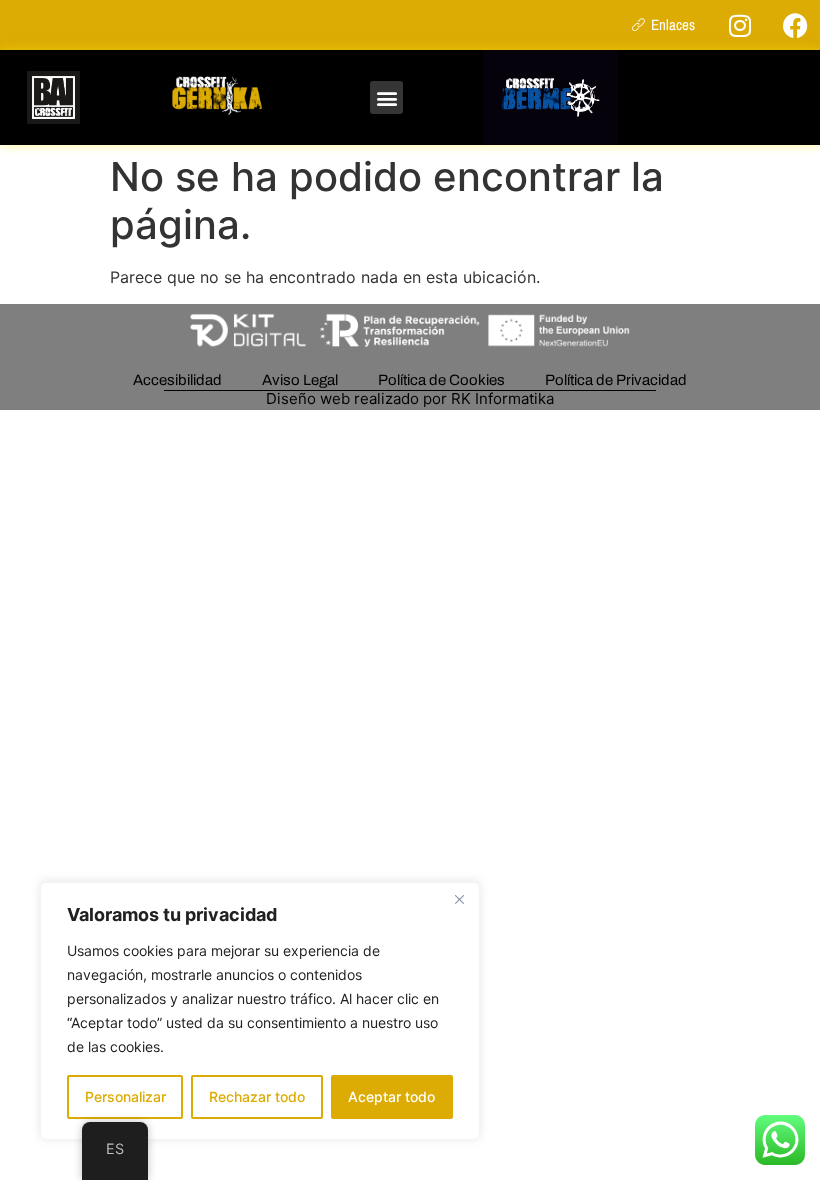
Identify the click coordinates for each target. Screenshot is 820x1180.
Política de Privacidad (616, 380)
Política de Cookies (441, 380)
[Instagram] (740, 25)
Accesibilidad (177, 380)
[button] (386, 97)
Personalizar (125, 1096)
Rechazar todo (257, 1096)
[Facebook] (795, 25)
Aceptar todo (391, 1096)
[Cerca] (459, 899)
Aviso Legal (300, 380)
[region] (260, 1011)
